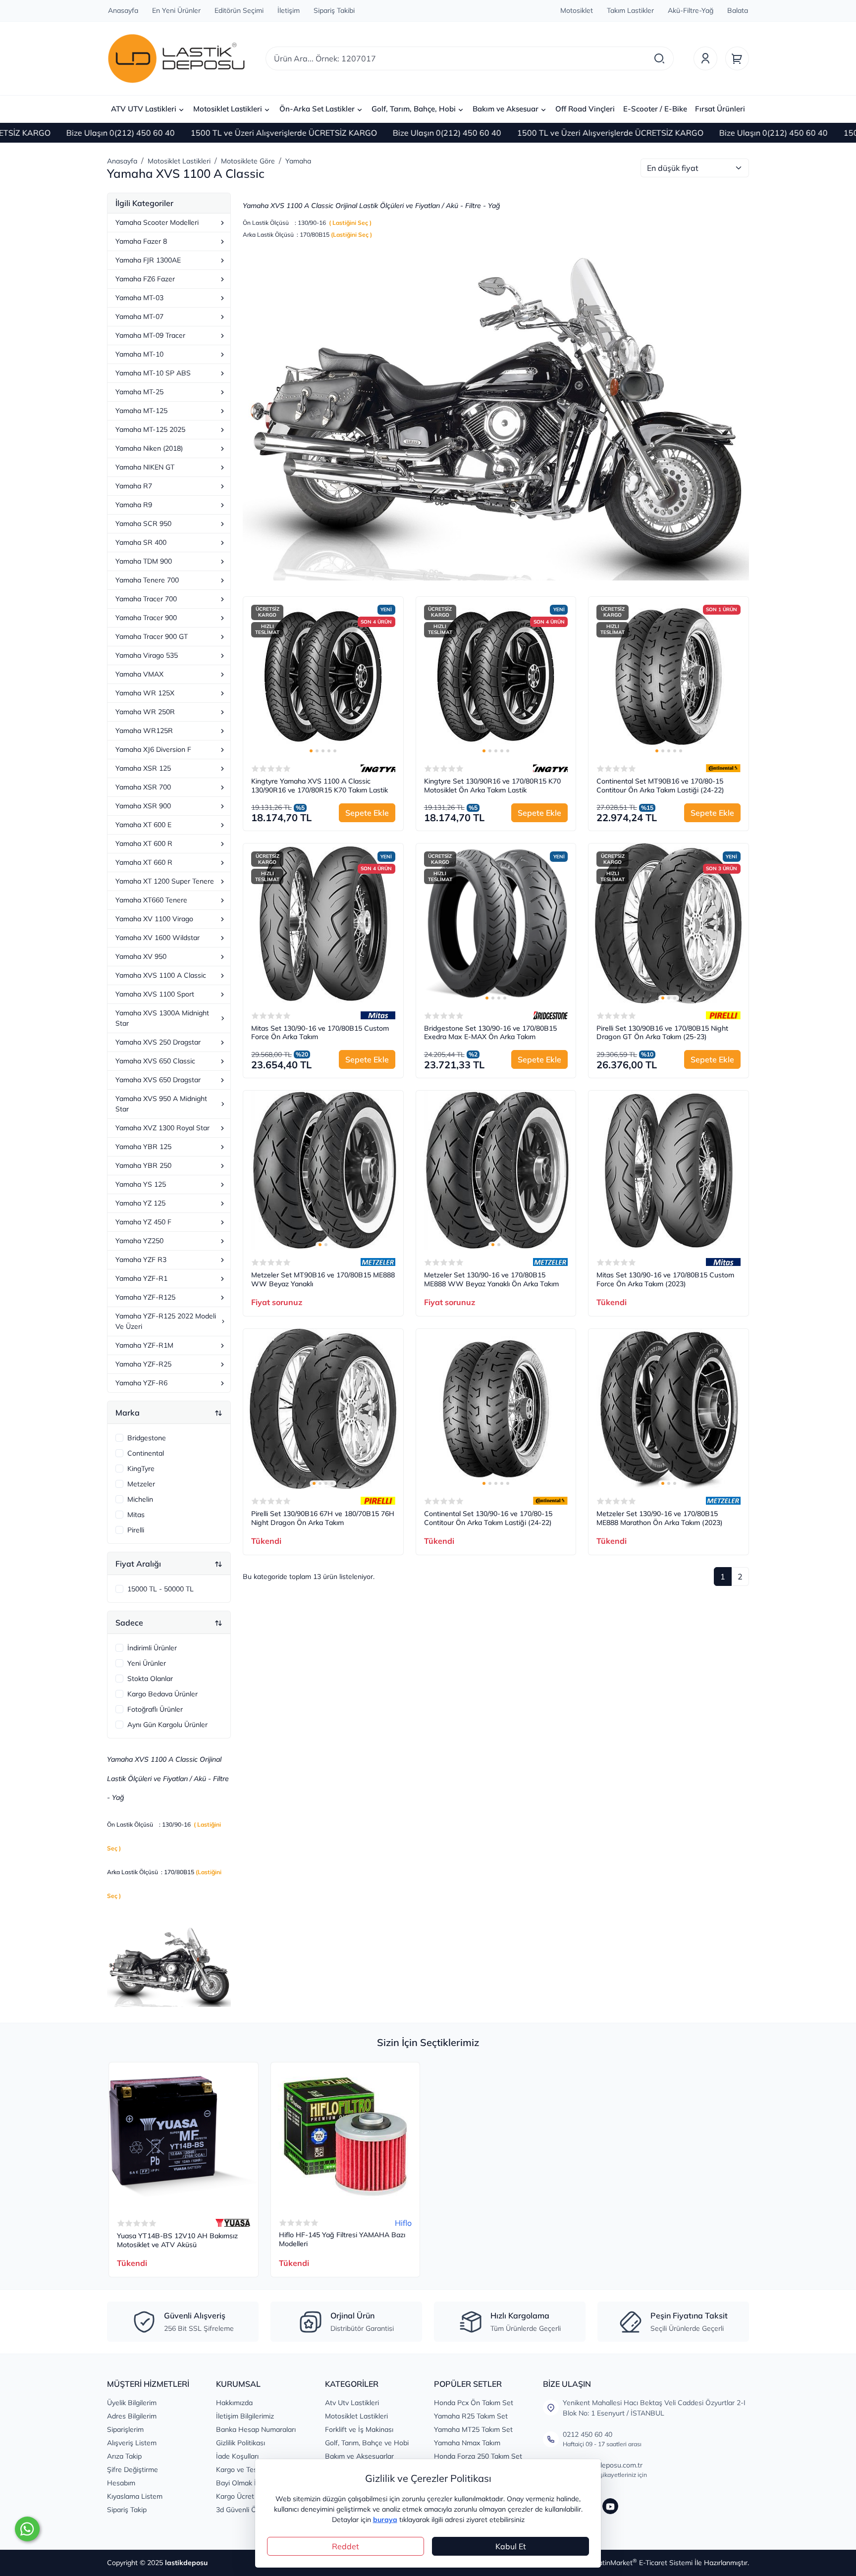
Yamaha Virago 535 (147, 655)
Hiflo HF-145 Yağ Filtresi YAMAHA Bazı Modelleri (342, 2239)
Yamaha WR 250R (145, 712)
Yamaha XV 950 (141, 956)
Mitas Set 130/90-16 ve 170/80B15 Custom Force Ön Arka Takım (320, 1033)
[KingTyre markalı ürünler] (378, 768)
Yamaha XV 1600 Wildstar (158, 938)
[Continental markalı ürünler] (723, 768)
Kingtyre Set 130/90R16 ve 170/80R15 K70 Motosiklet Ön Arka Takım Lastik (492, 786)
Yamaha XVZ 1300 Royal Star (162, 1128)
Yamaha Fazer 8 (141, 241)
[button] (311, 751)
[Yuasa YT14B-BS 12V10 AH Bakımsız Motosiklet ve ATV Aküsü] (184, 2137)
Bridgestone (147, 1438)
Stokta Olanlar (150, 1679)
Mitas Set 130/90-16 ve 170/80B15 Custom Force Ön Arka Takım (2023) (665, 1280)
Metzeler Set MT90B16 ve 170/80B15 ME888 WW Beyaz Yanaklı (323, 1280)
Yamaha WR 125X (145, 693)
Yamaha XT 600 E (143, 825)
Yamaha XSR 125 (143, 768)
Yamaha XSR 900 (143, 806)
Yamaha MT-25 (139, 392)
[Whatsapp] (27, 2529)
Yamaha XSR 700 (143, 787)
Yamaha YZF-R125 (145, 1297)
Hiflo (403, 2223)
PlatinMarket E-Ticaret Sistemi (642, 2563)
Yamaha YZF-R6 (141, 1383)
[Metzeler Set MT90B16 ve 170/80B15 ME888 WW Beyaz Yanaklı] (323, 1171)
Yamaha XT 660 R (144, 862)
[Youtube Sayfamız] (610, 2506)
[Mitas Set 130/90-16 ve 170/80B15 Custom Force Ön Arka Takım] (323, 923)
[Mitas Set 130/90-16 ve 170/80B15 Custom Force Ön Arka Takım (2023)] (669, 1171)
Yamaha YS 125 (141, 1184)
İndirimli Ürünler (152, 1648)
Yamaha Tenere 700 (147, 580)
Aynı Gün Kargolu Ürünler (167, 1725)
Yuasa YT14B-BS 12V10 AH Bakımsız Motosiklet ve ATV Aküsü (177, 2240)
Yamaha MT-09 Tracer (150, 335)
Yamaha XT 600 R (144, 843)
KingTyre (141, 1469)
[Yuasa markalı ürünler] (233, 2223)
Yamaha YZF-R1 (141, 1278)
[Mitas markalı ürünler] (378, 1015)
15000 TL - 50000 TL (160, 1589)
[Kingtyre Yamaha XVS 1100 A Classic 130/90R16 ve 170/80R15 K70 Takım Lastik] (323, 677)
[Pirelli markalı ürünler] (723, 1015)
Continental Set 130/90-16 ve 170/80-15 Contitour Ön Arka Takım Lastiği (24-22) (488, 1518)
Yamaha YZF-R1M (144, 1345)
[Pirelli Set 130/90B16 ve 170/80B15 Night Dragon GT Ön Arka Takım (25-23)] (669, 923)
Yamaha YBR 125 (143, 1147)
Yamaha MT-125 (141, 411)
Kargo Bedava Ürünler (162, 1694)
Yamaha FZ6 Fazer (145, 279)
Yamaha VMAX (139, 674)
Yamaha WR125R (144, 731)
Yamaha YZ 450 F (143, 1222)
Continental (146, 1453)
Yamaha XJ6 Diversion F (153, 749)
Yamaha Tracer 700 (146, 599)
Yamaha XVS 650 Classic (155, 1061)
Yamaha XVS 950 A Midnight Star (161, 1104)
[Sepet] (737, 58)
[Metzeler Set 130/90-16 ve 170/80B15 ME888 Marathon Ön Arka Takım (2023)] (669, 1409)
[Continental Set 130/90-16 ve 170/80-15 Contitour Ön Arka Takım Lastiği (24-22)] (496, 1409)
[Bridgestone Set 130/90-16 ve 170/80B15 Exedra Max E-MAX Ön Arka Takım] (496, 923)
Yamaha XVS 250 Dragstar (158, 1042)
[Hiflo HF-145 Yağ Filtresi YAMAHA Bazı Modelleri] (346, 2137)
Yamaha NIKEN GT (145, 467)
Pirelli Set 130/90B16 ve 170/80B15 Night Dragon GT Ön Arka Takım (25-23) (662, 1033)
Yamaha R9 (134, 505)
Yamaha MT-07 (139, 316)
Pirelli (136, 1530)
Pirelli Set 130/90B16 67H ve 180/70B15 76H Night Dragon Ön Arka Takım (323, 1518)
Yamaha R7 (134, 486)
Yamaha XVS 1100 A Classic (161, 975)
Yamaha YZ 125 (140, 1203)
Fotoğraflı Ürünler (155, 1709)
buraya (385, 2520)
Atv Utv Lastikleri (352, 2403)
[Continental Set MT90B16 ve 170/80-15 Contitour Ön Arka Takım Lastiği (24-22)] (669, 677)
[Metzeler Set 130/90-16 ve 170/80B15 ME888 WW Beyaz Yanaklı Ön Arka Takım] (496, 1171)
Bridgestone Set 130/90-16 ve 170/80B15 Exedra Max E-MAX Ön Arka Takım (490, 1033)
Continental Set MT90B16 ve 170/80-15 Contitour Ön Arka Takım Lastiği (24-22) (660, 786)
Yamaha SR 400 (141, 542)
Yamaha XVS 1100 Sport (155, 994)
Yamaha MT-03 (139, 298)
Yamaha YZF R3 (141, 1260)
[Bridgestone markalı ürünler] (550, 1015)
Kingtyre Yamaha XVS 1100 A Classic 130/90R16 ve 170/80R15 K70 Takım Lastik (320, 786)
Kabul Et (511, 2546)
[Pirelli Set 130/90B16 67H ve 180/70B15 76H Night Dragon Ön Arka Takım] (323, 1409)
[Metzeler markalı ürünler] (378, 1262)
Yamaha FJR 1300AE (148, 260)
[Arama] (659, 58)
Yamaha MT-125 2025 (150, 429)
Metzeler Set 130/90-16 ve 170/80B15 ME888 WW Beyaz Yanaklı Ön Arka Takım (491, 1280)
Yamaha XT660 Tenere (151, 900)
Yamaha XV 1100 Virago (154, 919)
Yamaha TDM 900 (144, 561)
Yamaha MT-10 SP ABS (153, 373)
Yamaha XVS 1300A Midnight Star (162, 1018)
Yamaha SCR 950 (143, 524)
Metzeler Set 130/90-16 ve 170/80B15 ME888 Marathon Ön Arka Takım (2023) (660, 1518)
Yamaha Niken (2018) (149, 448)
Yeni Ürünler (147, 1663)
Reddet (346, 2546)
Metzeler (141, 1484)
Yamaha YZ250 (139, 1241)
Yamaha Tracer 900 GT (152, 636)
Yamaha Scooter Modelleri (157, 222)
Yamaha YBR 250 (143, 1165)
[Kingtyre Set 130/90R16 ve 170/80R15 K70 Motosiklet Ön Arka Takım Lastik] (496, 677)
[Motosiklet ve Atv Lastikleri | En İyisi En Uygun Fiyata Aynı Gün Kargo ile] (176, 58)
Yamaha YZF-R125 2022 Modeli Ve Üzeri (166, 1321)
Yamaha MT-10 (139, 354)
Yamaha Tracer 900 (146, 618)
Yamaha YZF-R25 (143, 1364)
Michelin (140, 1499)
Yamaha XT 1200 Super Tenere (165, 881)
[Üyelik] (705, 58)
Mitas (136, 1515)
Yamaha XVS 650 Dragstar (158, 1080)
